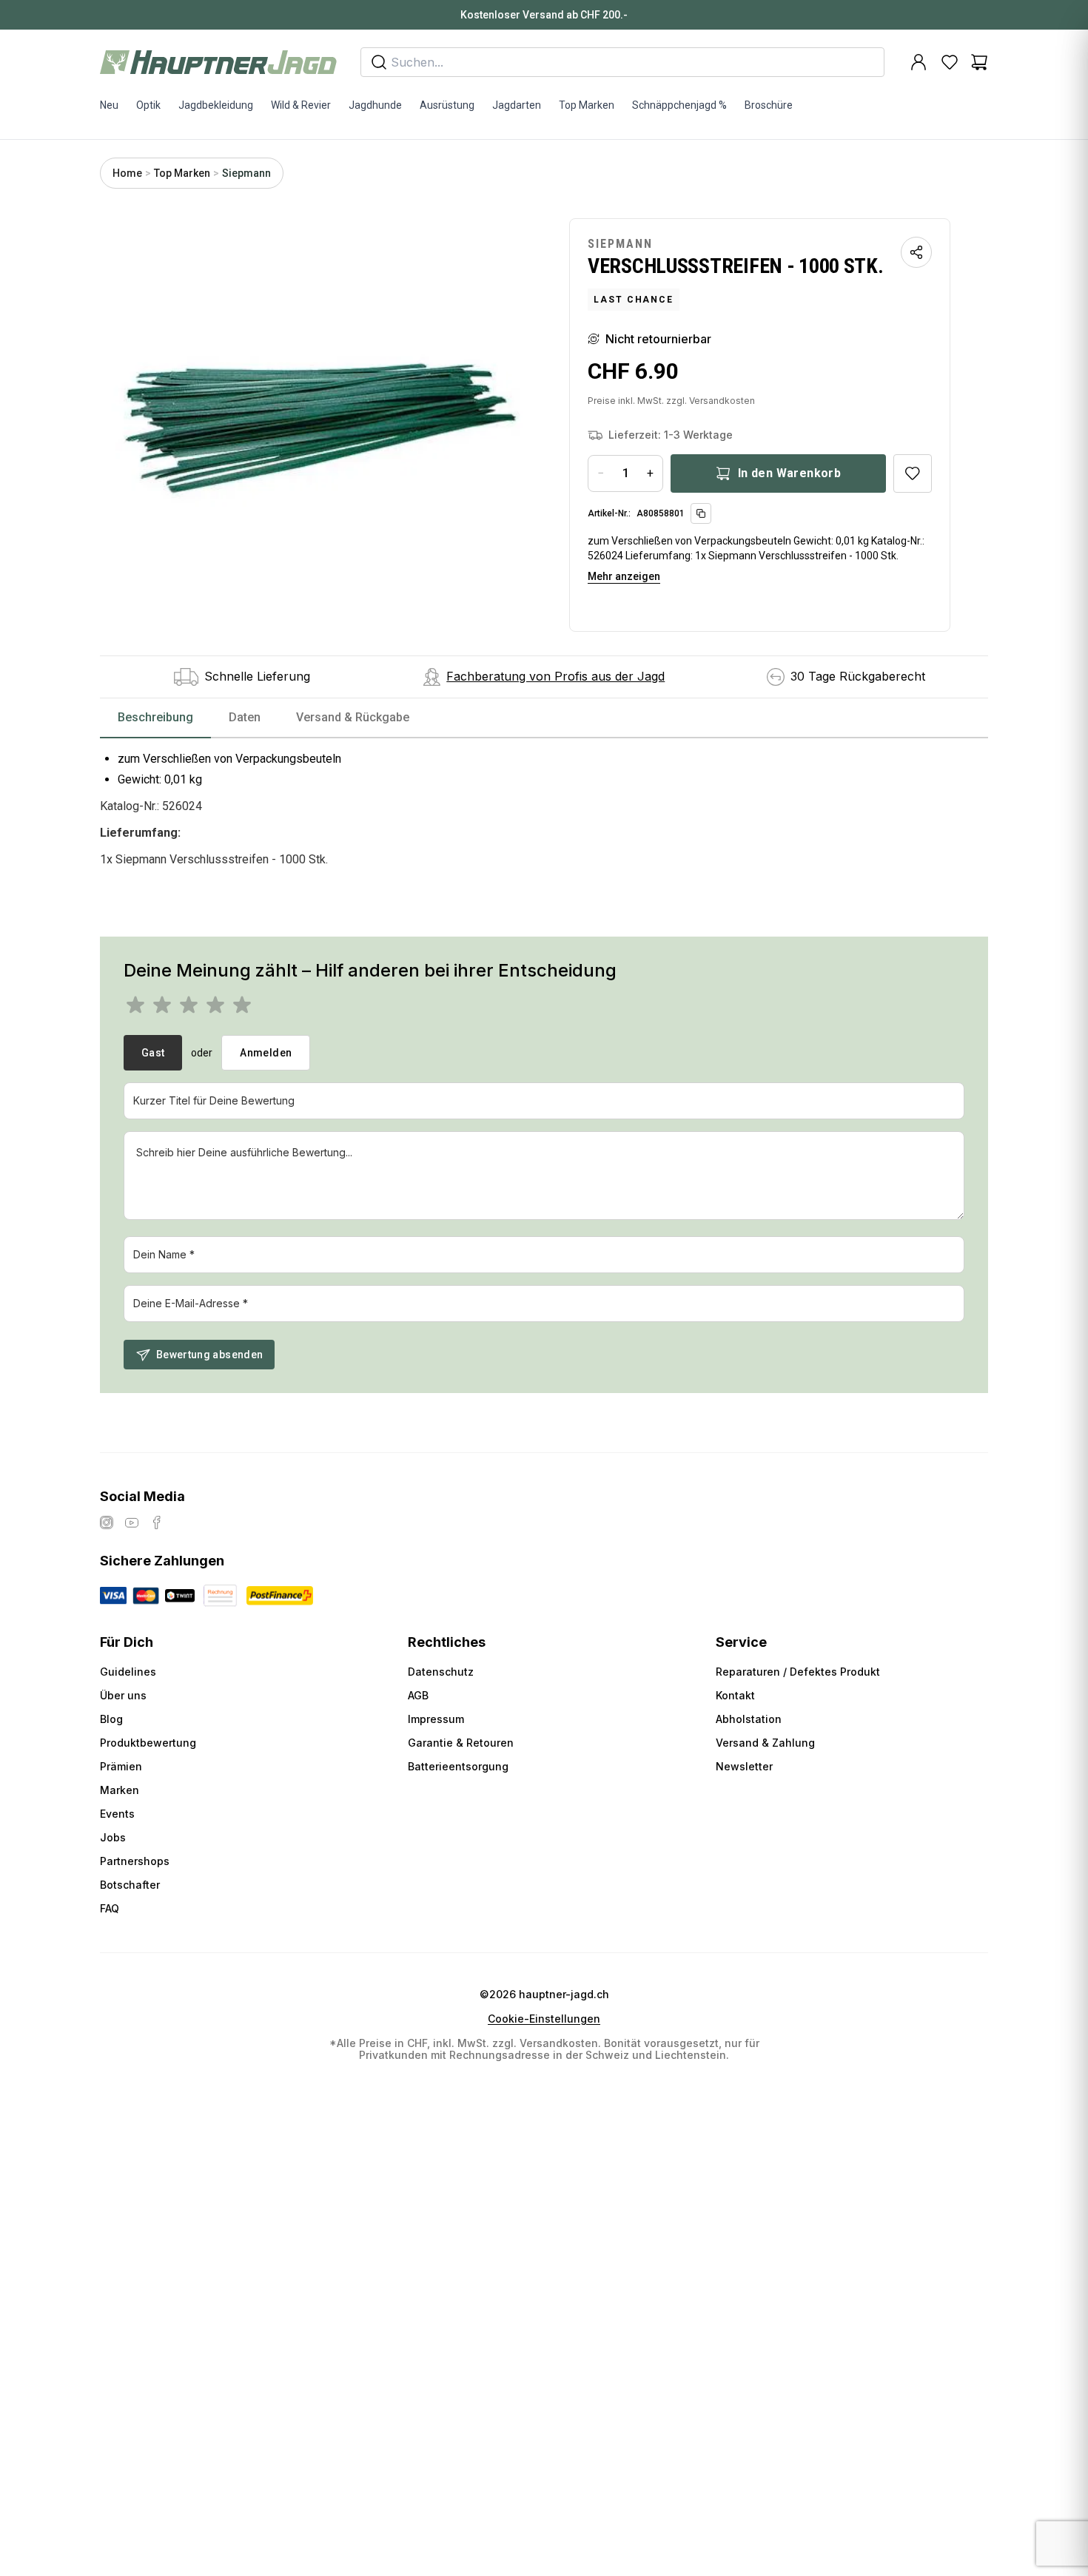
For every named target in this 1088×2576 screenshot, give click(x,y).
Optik (148, 105)
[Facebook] (157, 1523)
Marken (120, 1790)
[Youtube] (132, 1523)
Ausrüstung (447, 105)
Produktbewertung (148, 1743)
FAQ (110, 1908)
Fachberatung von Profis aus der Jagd (555, 676)
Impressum (436, 1719)
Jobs (113, 1837)
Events (117, 1814)
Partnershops (135, 1861)
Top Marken (587, 105)
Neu (109, 105)
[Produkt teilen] (916, 252)
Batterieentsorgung (458, 1766)
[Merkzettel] (950, 62)
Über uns (123, 1695)
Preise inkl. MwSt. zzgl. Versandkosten (671, 401)
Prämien (121, 1766)
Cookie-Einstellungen (544, 2019)
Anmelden (266, 1053)
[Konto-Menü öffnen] (919, 62)
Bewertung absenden (209, 1355)
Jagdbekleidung (216, 105)
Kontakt (735, 1695)
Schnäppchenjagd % (679, 105)
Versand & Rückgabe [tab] (353, 717)
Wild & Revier (301, 105)
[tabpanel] (544, 808)
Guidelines (128, 1672)
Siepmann (246, 173)
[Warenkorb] (979, 62)
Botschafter (130, 1885)
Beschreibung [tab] (155, 717)
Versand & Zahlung (765, 1743)
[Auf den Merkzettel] (913, 473)
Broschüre (769, 105)
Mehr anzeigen (624, 576)
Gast (153, 1053)
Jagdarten (517, 105)
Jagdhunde (375, 105)
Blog (111, 1719)
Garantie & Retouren (461, 1743)
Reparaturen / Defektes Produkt (798, 1672)
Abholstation (749, 1719)
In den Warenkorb (789, 473)
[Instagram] (107, 1523)
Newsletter (744, 1766)
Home (127, 173)
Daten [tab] (245, 717)
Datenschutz (441, 1672)
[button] (320, 425)
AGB (418, 1695)
